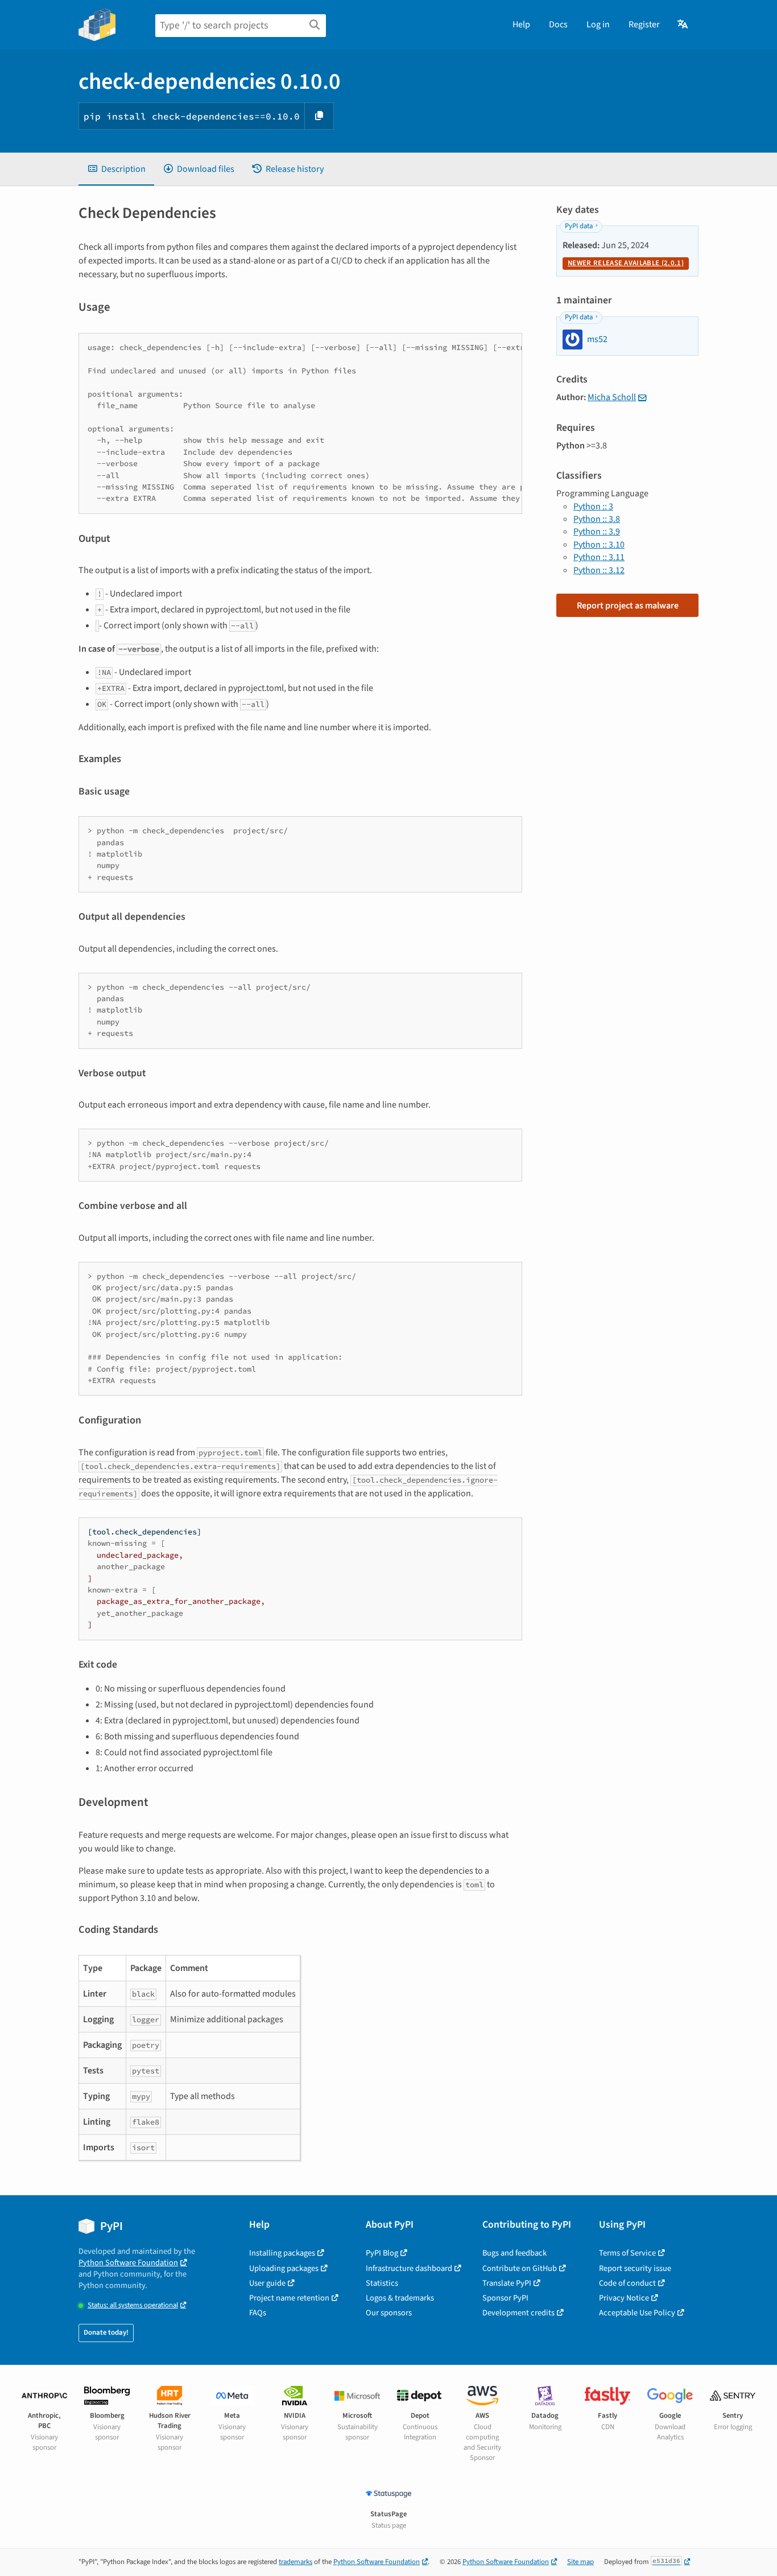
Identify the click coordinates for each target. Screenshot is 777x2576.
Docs (558, 24)
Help (521, 24)
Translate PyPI (507, 2283)
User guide (267, 2283)
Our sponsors (389, 2313)
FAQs (258, 2313)
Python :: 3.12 (599, 570)
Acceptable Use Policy (637, 2313)
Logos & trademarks (400, 2298)
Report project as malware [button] (628, 606)
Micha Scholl (612, 397)
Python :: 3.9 (597, 532)
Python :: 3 (593, 507)
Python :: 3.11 (599, 557)
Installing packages (282, 2253)
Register (644, 24)
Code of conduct (627, 2283)
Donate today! (106, 2332)
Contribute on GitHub (520, 2268)
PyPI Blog (382, 2253)
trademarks (295, 2562)
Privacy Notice (624, 2298)
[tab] (116, 169)
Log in (598, 24)
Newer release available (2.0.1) (626, 263)
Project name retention (289, 2298)
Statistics (382, 2283)
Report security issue (635, 2268)
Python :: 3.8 (597, 519)
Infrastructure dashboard (409, 2268)
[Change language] (683, 24)
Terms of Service (627, 2253)
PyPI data (579, 226)
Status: (133, 2305)
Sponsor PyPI (505, 2298)
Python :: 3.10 (599, 545)
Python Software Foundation (128, 2263)
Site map (580, 2562)
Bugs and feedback (514, 2253)
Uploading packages (284, 2268)
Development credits (518, 2313)
